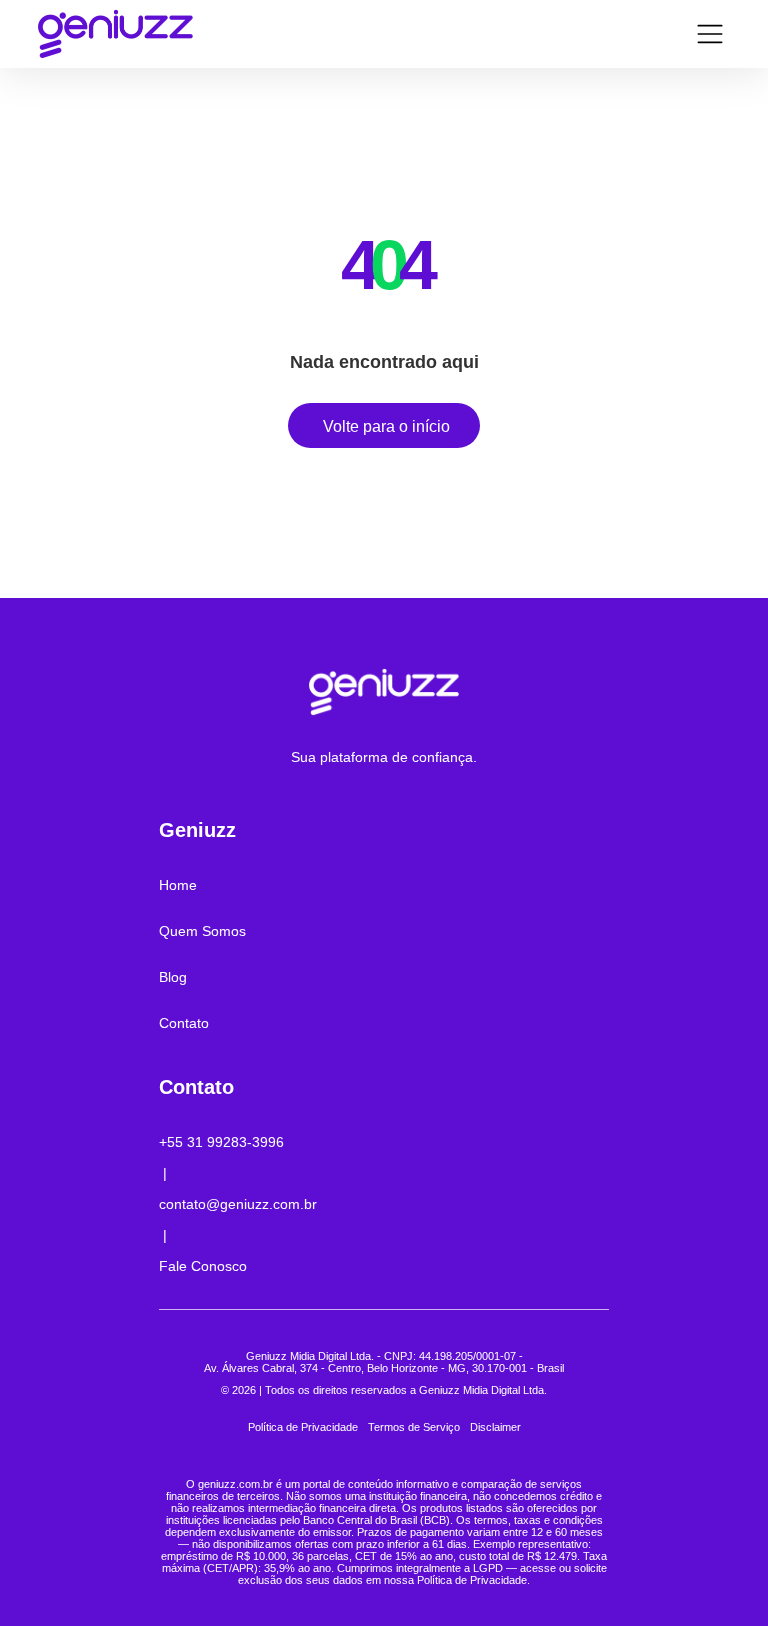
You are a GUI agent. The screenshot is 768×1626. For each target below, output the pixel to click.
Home (178, 885)
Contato (184, 1023)
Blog (173, 977)
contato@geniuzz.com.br (238, 1204)
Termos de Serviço (414, 1427)
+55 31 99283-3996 (221, 1142)
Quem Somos (202, 931)
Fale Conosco (203, 1266)
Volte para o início (386, 426)
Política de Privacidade (303, 1427)
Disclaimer (495, 1427)
